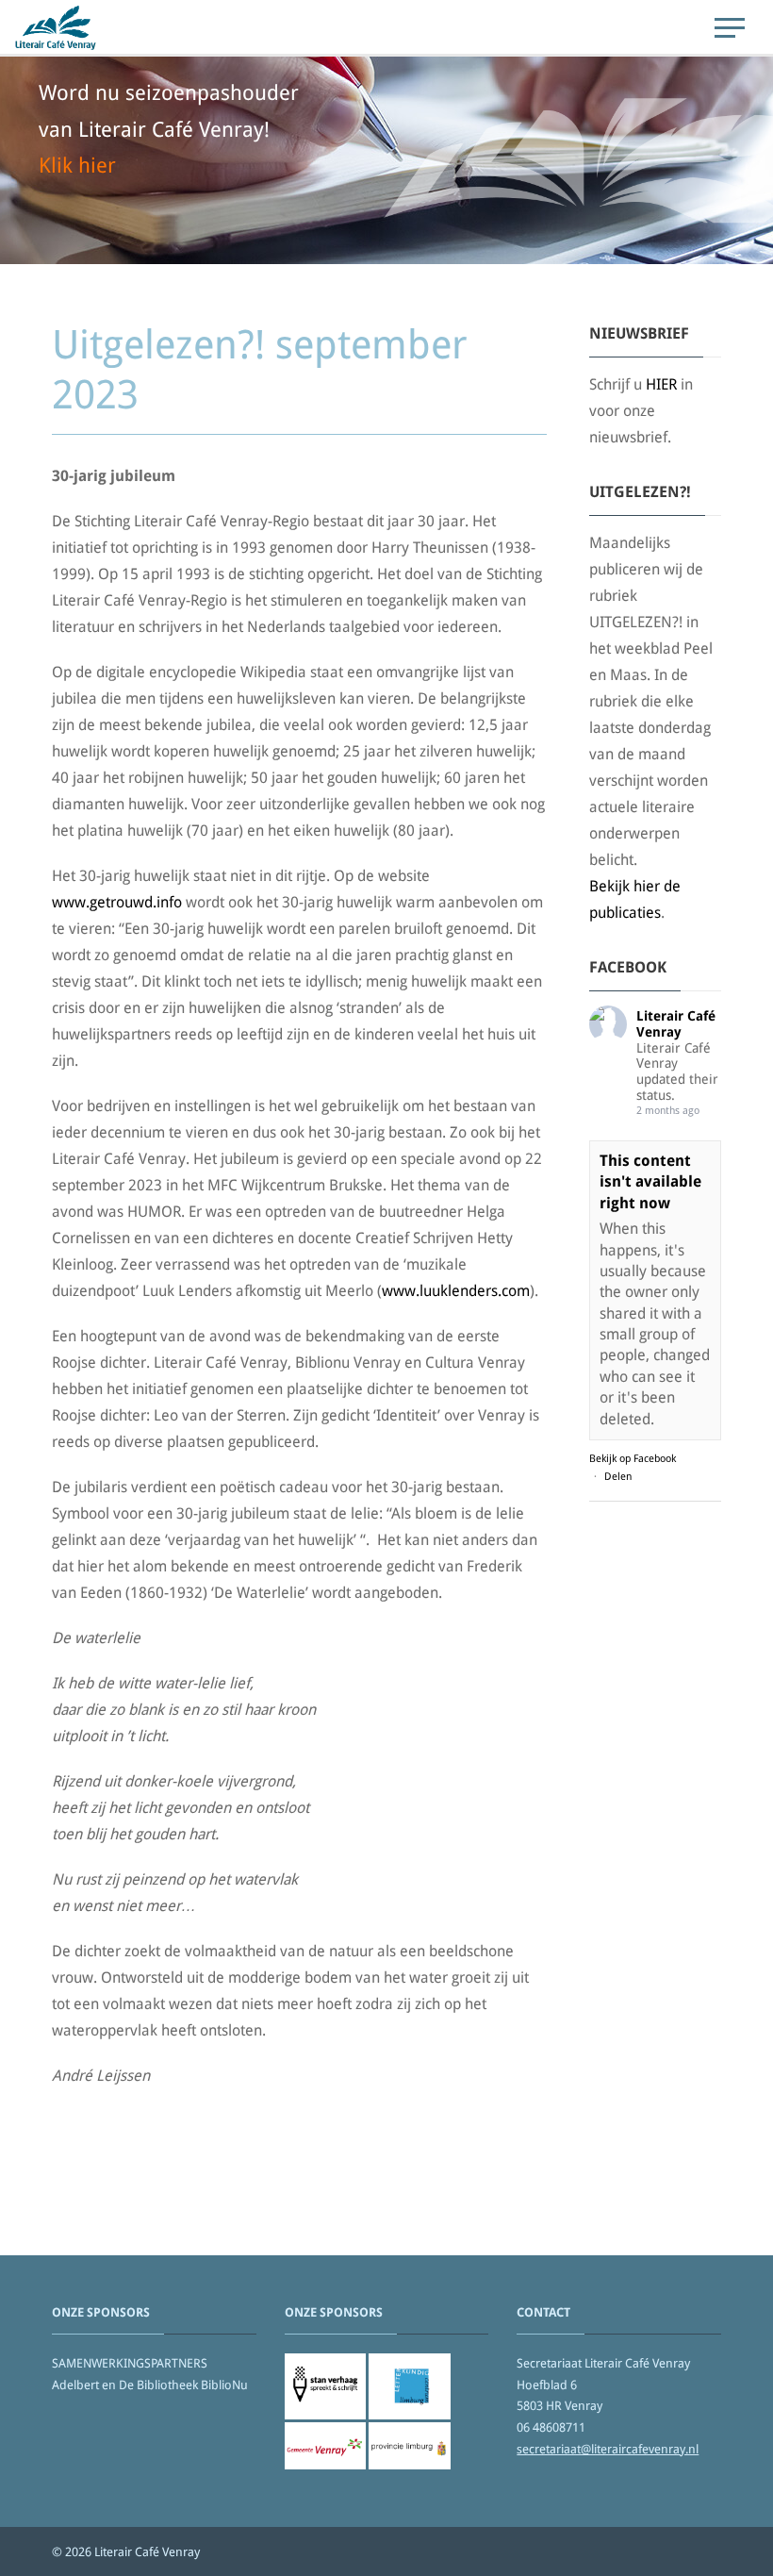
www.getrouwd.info (117, 902)
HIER (661, 384)
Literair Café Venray (676, 1024)
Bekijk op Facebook (633, 1459)
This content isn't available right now (650, 1182)
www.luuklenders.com (456, 1291)
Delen (618, 1477)
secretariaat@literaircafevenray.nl (608, 2449)
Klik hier (77, 166)
